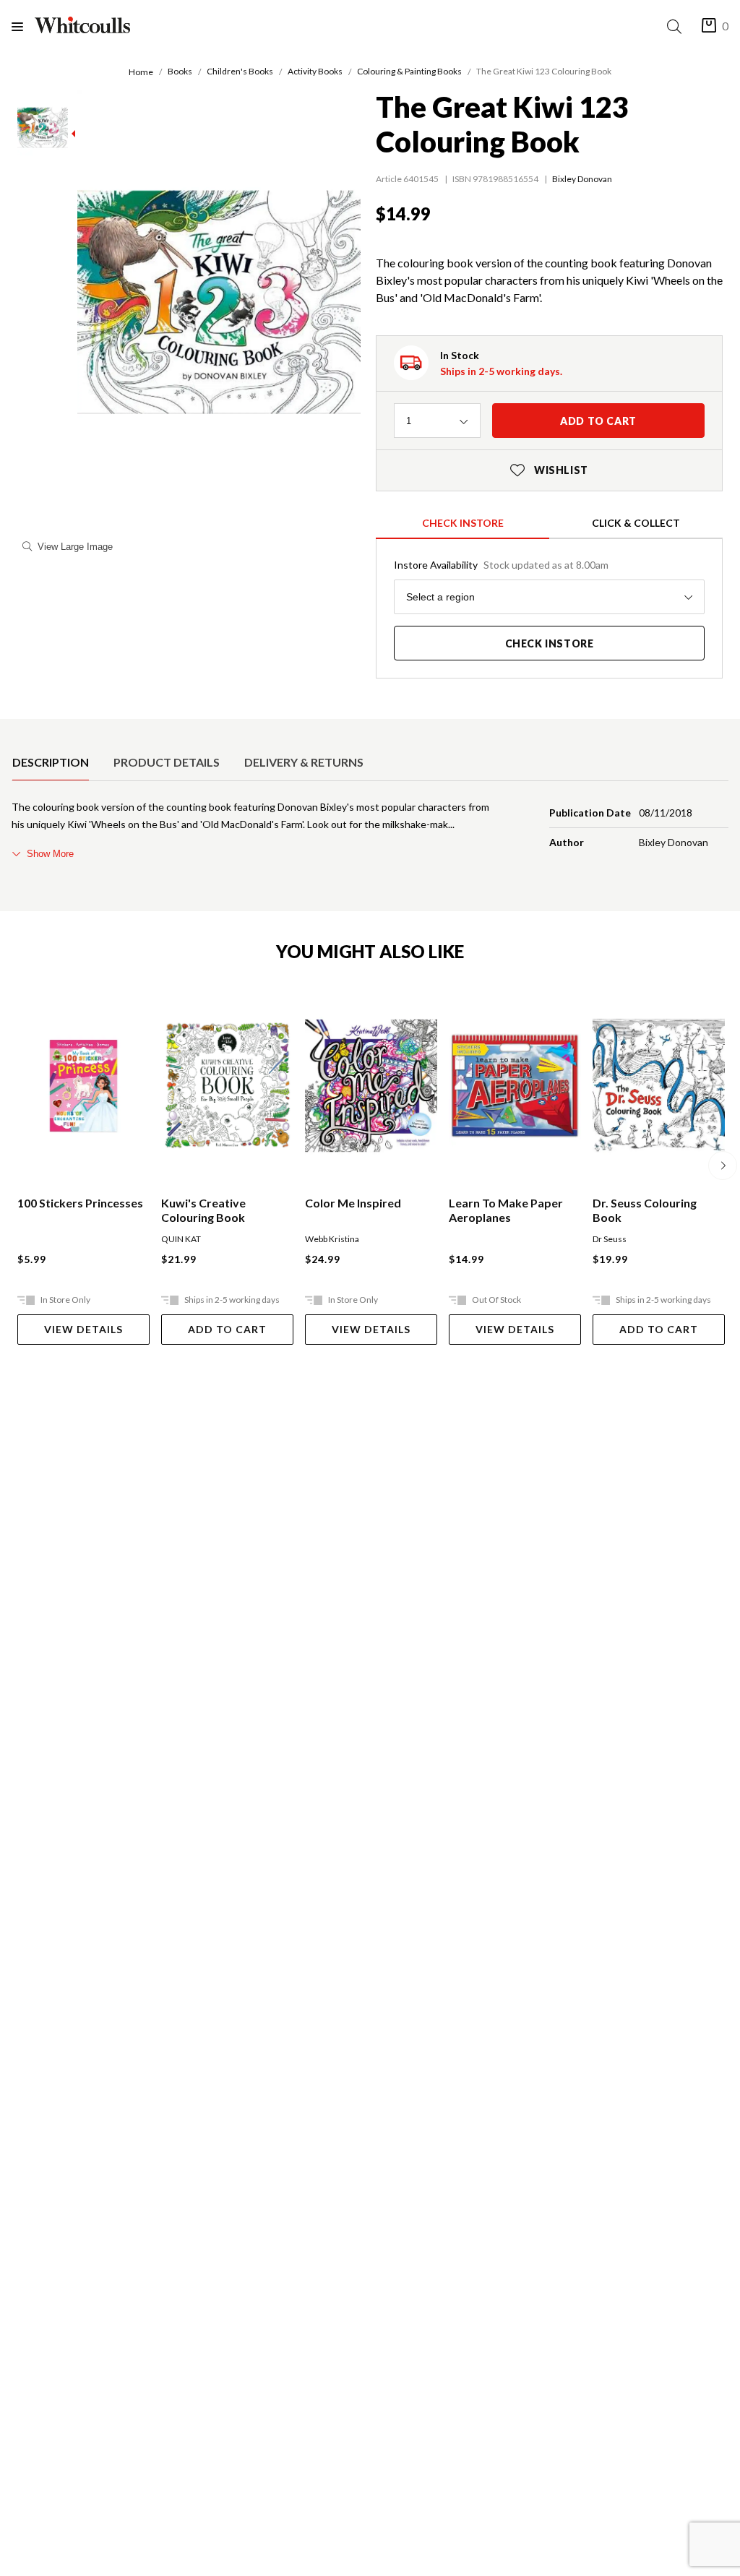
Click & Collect (636, 523)
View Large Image (75, 547)
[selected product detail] (17, 731)
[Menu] (23, 26)
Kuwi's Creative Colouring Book (203, 1210)
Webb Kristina (332, 1239)
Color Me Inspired (353, 1203)
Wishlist (549, 470)
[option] (51, 762)
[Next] (723, 1166)
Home (141, 72)
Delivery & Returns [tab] (304, 762)
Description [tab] (51, 762)
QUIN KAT (181, 1239)
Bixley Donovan (582, 179)
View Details (83, 1329)
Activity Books (315, 71)
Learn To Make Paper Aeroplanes (506, 1210)
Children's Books (240, 71)
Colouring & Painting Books (409, 71)
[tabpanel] (370, 830)
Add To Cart (227, 1329)
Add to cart (598, 421)
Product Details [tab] (167, 762)
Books (180, 71)
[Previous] (17, 1166)
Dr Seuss (610, 1239)
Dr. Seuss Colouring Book (645, 1210)
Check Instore (463, 523)
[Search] (677, 26)
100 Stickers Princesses (80, 1203)
